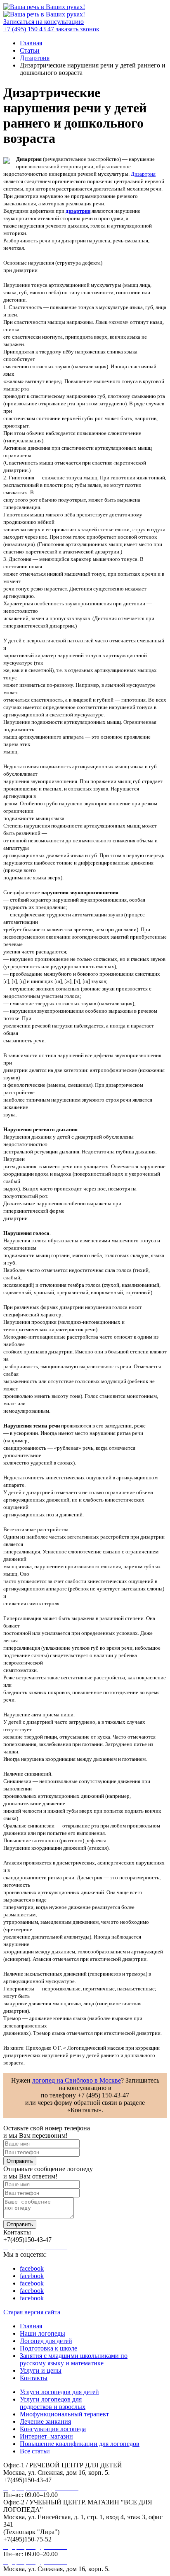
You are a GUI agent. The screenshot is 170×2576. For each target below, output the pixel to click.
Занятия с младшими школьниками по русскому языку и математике (74, 2359)
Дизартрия (143, 174)
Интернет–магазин (46, 2436)
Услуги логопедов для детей (59, 2392)
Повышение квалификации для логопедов (80, 2444)
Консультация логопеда (53, 2429)
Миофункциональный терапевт (64, 2414)
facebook (32, 2268)
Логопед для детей (46, 2341)
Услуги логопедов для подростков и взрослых (53, 2403)
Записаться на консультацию (44, 22)
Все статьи (35, 2451)
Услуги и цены (41, 2370)
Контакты (34, 2378)
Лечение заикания (45, 2421)
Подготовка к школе (48, 2348)
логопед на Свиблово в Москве (77, 2080)
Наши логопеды (42, 2333)
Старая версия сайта (32, 2312)
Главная (31, 2326)
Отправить (20, 2161)
